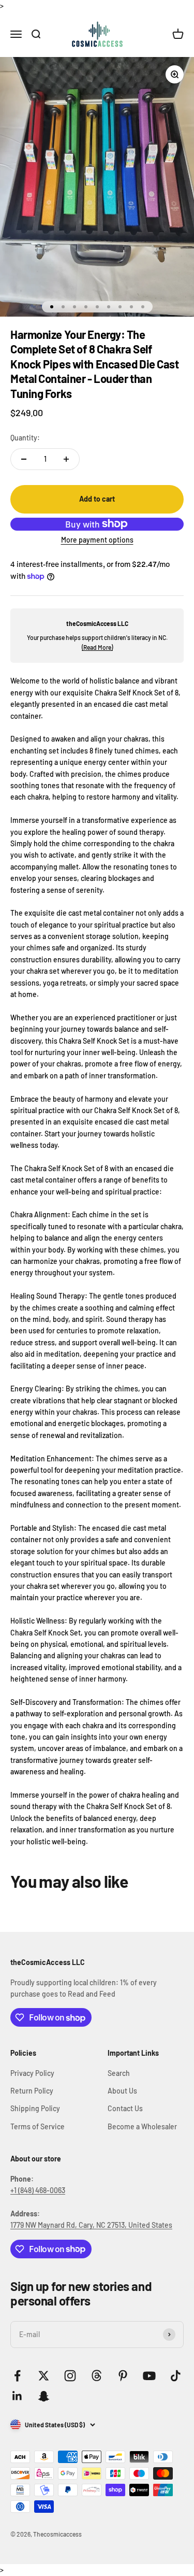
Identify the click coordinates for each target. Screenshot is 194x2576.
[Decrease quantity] (24, 459)
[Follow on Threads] (96, 2376)
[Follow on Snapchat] (44, 2396)
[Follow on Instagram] (70, 2376)
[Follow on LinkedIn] (17, 2396)
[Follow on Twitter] (44, 2376)
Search (119, 2073)
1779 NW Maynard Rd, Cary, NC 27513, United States (91, 2225)
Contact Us (125, 2108)
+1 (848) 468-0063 (38, 2190)
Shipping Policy (35, 2108)
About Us (122, 2091)
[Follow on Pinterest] (123, 2376)
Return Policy (32, 2091)
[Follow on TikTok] (176, 2376)
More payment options (97, 540)
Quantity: (25, 438)
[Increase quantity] (66, 459)
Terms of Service (38, 2126)
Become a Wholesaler (142, 2126)
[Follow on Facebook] (17, 2376)
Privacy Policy (32, 2073)
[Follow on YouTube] (149, 2376)
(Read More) (97, 647)
